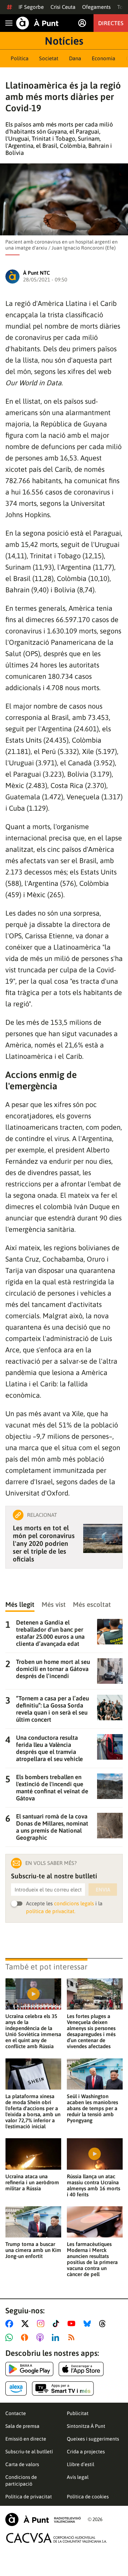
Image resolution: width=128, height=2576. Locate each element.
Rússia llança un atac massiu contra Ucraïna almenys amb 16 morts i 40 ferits (94, 2185)
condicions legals (74, 1903)
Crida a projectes (86, 2452)
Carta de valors (22, 2464)
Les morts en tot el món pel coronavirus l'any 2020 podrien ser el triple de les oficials (44, 1543)
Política (20, 58)
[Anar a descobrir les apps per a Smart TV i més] (63, 2388)
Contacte (16, 2413)
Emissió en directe (26, 2439)
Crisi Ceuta (63, 7)
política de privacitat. (51, 1911)
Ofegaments (96, 7)
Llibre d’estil (81, 2464)
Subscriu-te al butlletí (29, 2452)
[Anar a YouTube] (73, 2324)
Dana (75, 58)
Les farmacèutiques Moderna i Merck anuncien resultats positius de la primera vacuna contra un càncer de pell (92, 2259)
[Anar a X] (26, 2324)
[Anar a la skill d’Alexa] (16, 2388)
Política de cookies (88, 2497)
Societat (49, 58)
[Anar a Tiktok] (57, 2324)
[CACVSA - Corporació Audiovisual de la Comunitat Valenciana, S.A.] (57, 2538)
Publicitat (78, 2413)
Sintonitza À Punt (86, 2426)
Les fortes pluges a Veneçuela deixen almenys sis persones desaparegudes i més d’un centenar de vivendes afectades (91, 2031)
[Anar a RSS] (73, 2337)
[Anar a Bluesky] (89, 2324)
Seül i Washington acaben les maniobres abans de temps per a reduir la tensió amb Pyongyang (92, 2108)
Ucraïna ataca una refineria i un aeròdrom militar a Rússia (32, 2182)
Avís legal (78, 2477)
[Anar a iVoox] (26, 2337)
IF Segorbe (31, 7)
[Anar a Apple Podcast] (41, 2337)
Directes (111, 23)
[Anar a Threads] (104, 2324)
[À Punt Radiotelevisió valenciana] (43, 2519)
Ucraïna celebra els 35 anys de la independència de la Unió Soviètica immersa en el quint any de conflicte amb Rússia (33, 2031)
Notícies (64, 41)
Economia (103, 58)
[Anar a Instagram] (42, 2324)
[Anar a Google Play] (29, 2369)
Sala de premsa (22, 2426)
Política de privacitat (29, 2497)
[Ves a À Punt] (37, 23)
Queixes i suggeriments (93, 2439)
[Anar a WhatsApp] (10, 2337)
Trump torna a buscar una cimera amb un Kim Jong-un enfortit (33, 2250)
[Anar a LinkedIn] (57, 2337)
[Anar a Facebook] (11, 2324)
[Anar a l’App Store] (81, 2369)
